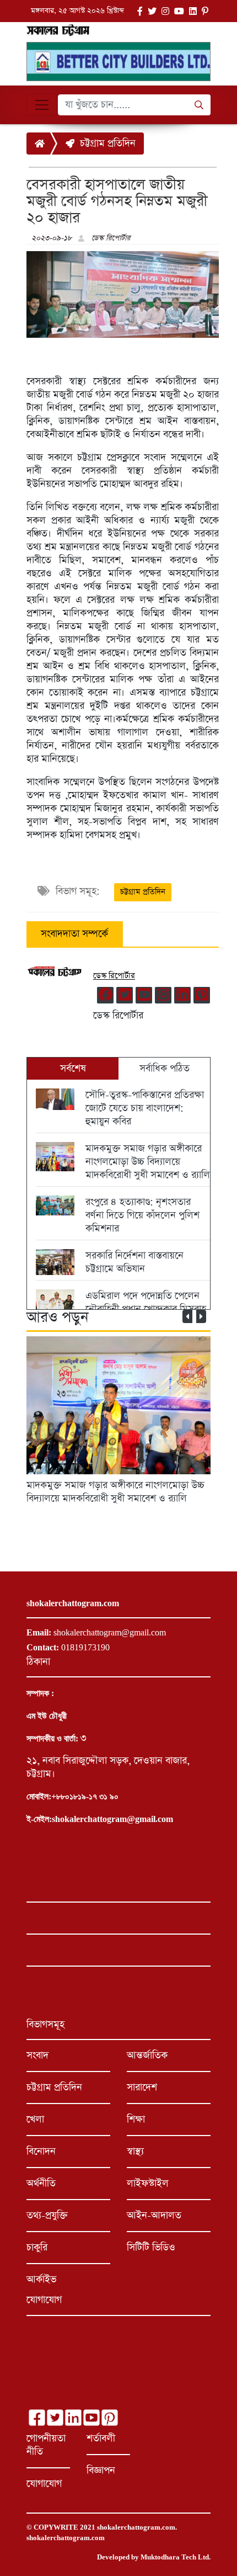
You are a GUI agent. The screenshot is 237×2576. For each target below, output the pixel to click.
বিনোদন (41, 2152)
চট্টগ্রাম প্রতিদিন (105, 144)
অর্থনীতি (41, 2184)
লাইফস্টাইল (148, 2184)
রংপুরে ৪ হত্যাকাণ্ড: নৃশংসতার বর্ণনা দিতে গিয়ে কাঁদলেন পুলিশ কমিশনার (142, 1215)
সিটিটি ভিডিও (151, 2248)
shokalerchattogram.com (136, 2527)
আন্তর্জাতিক (147, 2056)
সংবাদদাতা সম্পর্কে (74, 934)
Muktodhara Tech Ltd (175, 2557)
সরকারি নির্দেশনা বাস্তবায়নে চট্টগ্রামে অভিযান (134, 1262)
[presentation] (187, 1316)
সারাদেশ (142, 2088)
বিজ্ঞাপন (101, 2471)
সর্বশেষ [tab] (73, 1069)
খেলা (35, 2120)
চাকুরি (37, 2248)
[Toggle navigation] (42, 105)
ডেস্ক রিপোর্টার (111, 238)
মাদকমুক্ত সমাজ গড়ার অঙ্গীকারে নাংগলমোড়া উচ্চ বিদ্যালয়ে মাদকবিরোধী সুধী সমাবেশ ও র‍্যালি (148, 1162)
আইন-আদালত (154, 2216)
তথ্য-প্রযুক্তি (47, 2216)
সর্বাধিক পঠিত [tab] (165, 1069)
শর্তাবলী (101, 2439)
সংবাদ (37, 2056)
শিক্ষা (136, 2120)
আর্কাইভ (41, 2280)
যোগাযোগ (44, 2484)
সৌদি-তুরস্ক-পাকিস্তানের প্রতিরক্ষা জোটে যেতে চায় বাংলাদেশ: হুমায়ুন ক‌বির (145, 1108)
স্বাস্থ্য (135, 2152)
